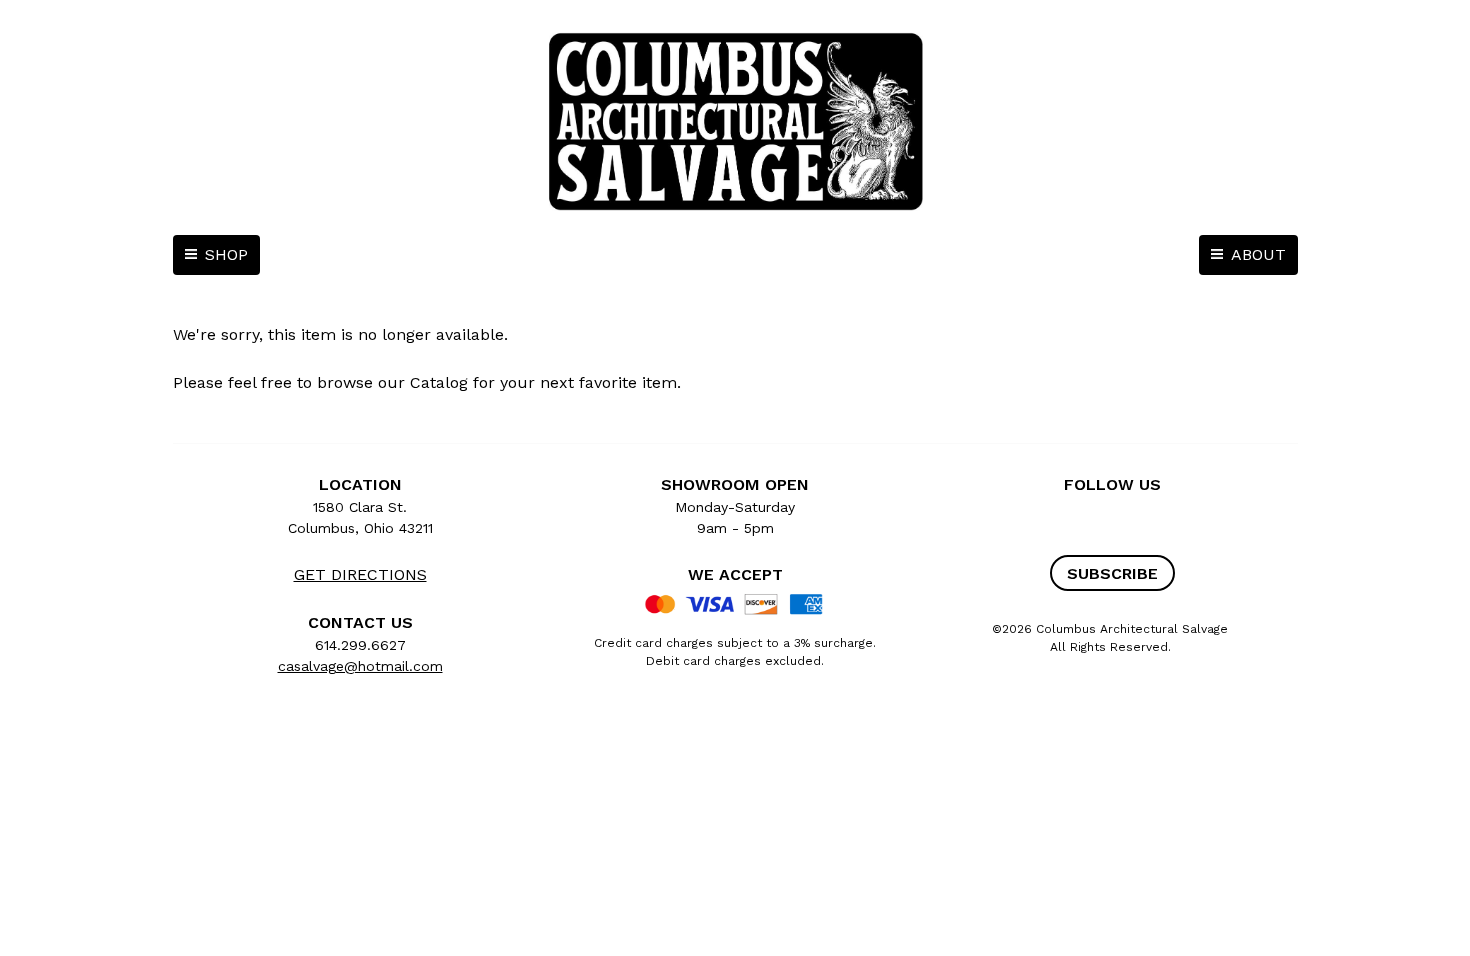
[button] (1112, 573)
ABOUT (1258, 254)
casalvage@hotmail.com (360, 666)
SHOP (226, 254)
